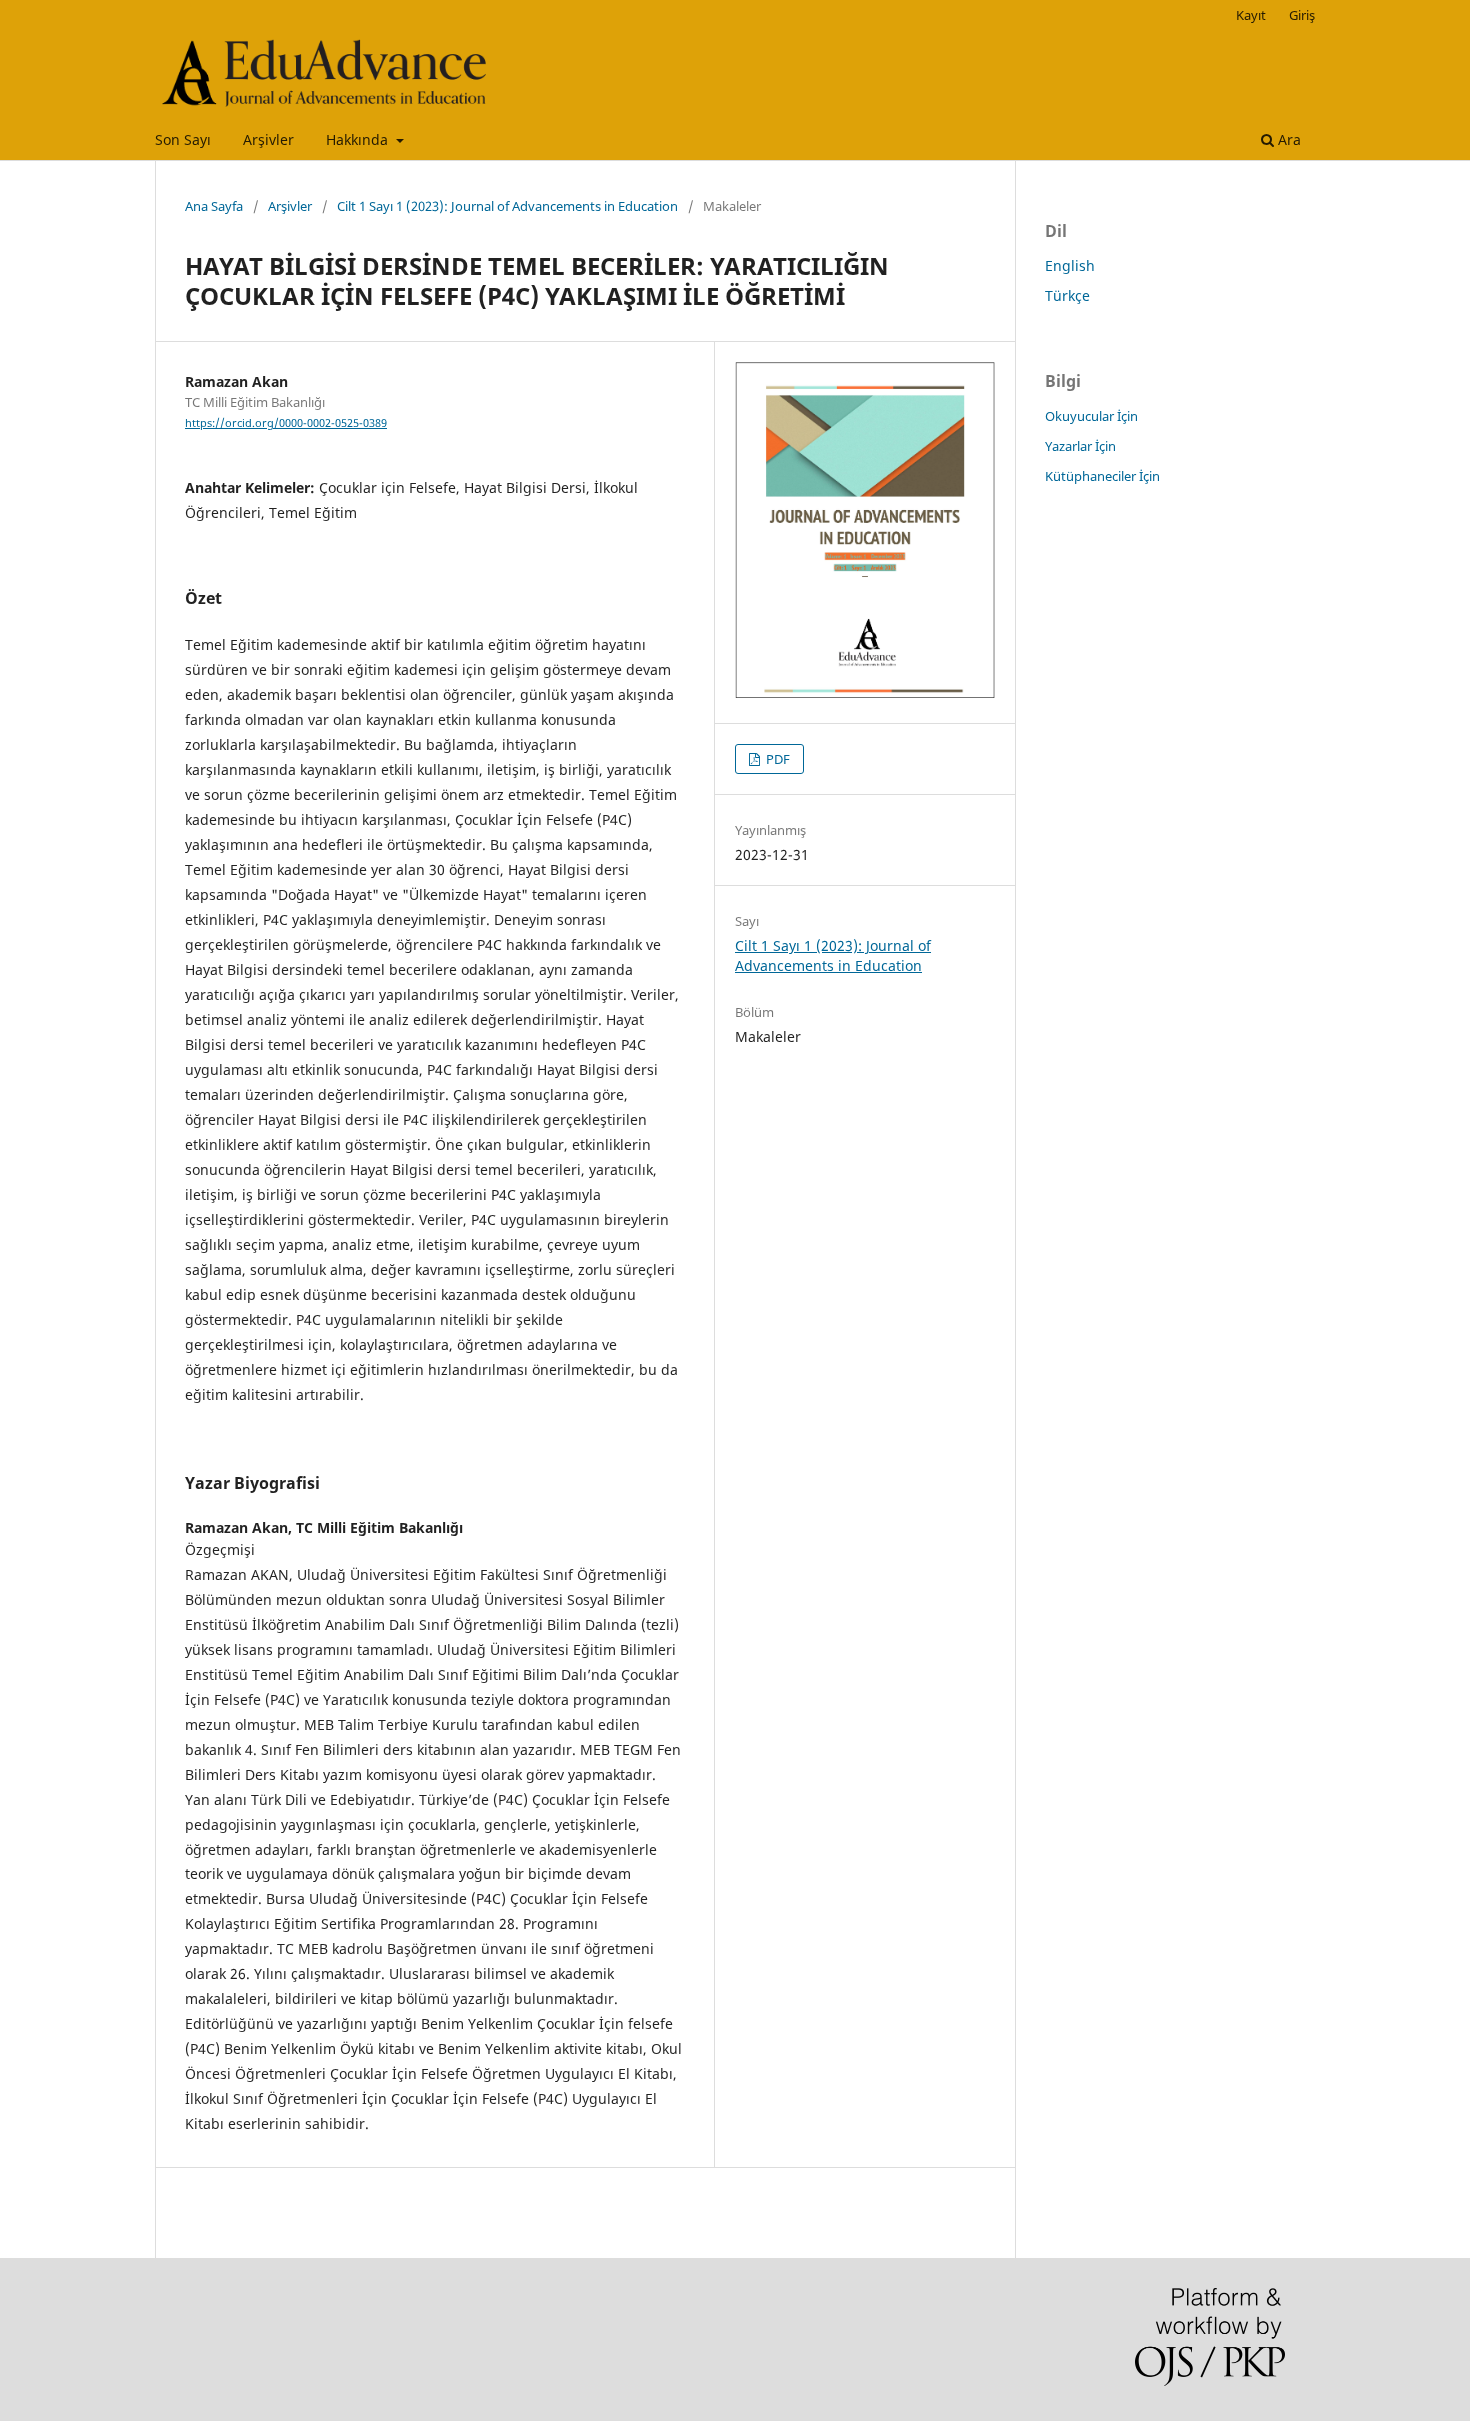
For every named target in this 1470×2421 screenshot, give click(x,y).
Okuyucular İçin (1091, 416)
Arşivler (268, 139)
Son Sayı (183, 139)
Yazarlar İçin (1080, 446)
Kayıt (1251, 15)
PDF (776, 759)
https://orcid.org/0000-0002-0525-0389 (286, 423)
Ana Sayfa (214, 206)
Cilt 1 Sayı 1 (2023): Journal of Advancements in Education (507, 206)
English (1070, 265)
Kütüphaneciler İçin (1102, 476)
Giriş (1302, 15)
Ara (1287, 139)
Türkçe (1067, 295)
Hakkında (359, 139)
